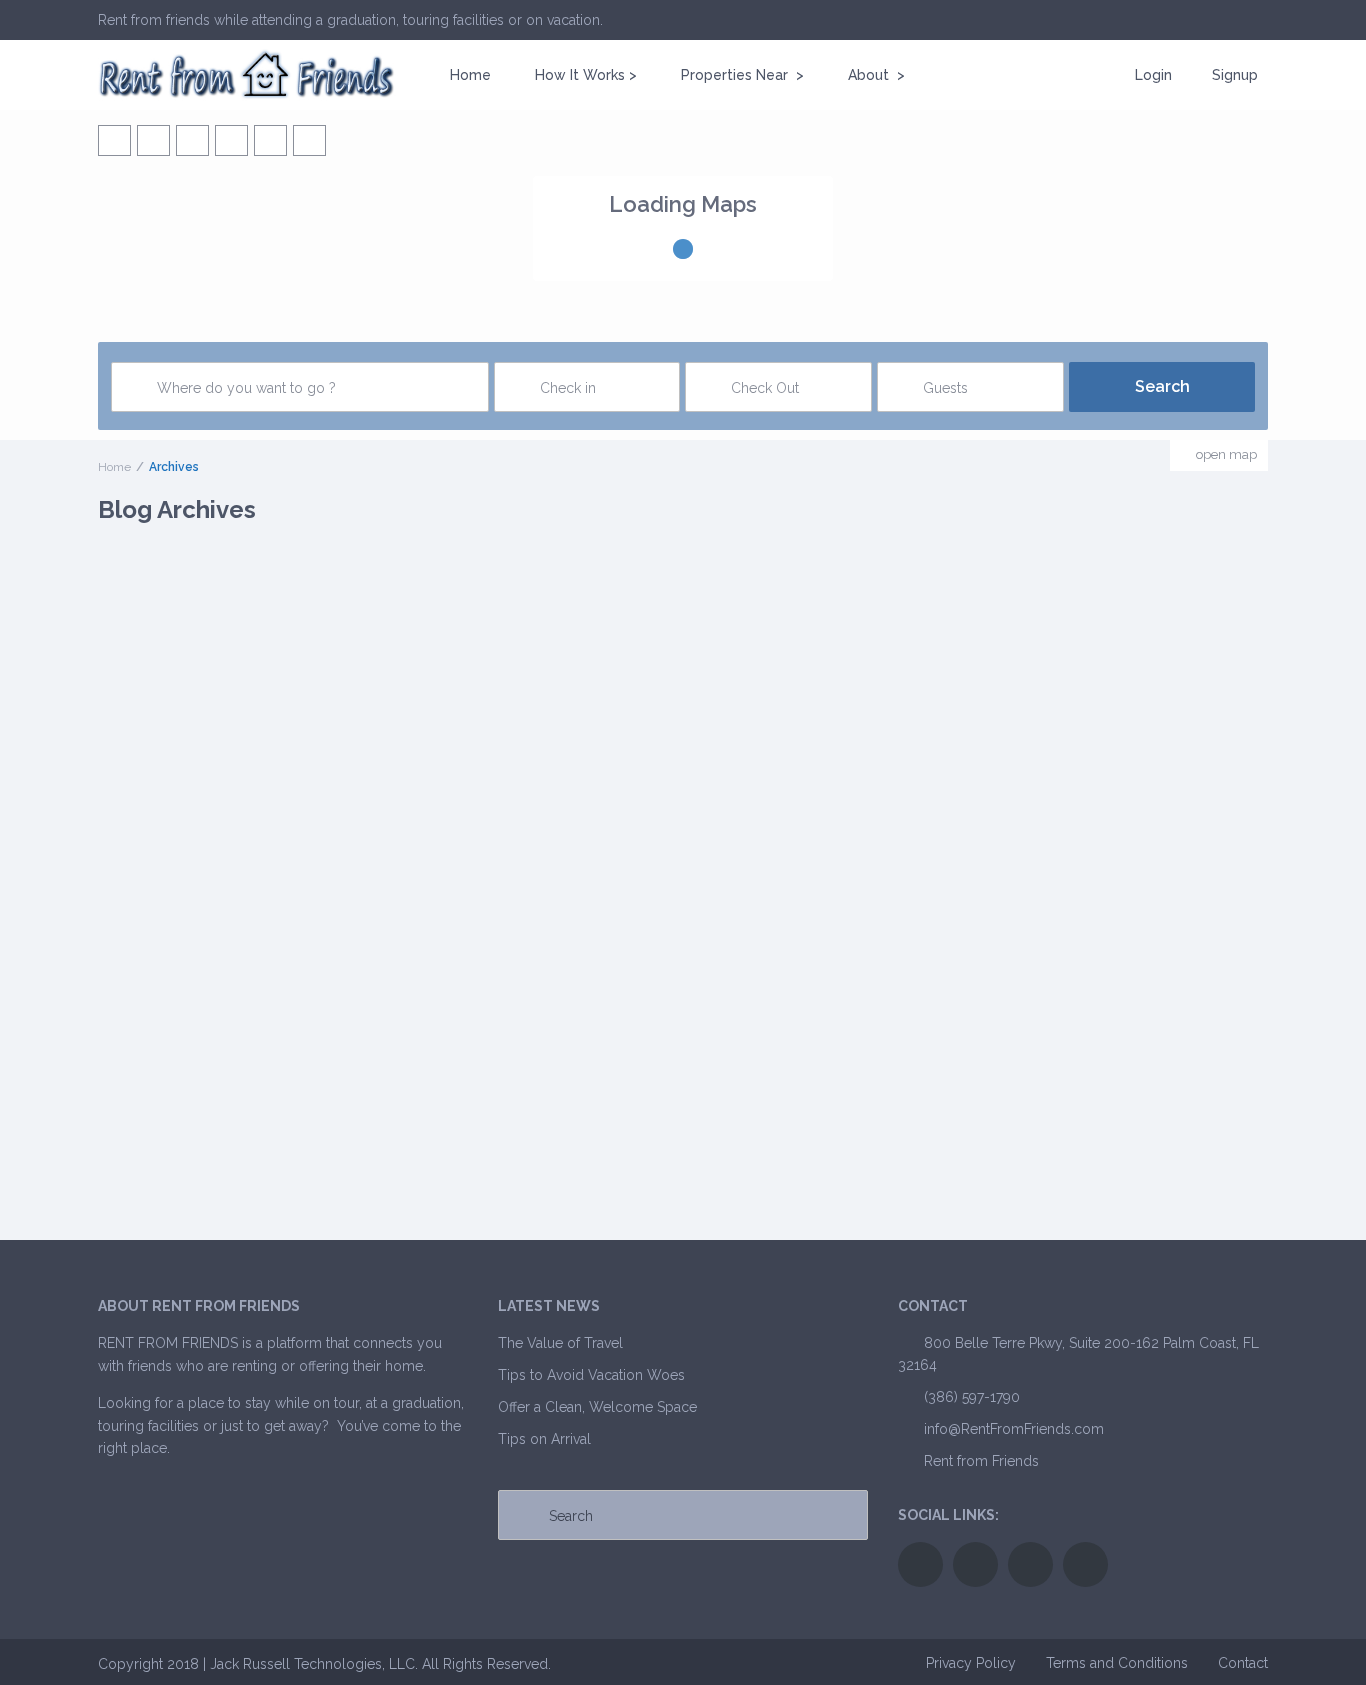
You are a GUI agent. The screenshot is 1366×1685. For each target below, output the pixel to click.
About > (876, 75)
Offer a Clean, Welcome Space (597, 1407)
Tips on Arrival (544, 1439)
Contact (1243, 1663)
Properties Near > (742, 75)
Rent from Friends (981, 1461)
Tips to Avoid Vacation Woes (591, 1375)
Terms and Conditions (1117, 1663)
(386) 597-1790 (972, 1397)
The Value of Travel (560, 1343)
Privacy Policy (971, 1663)
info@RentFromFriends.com (1014, 1429)
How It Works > (586, 75)
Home (470, 75)
